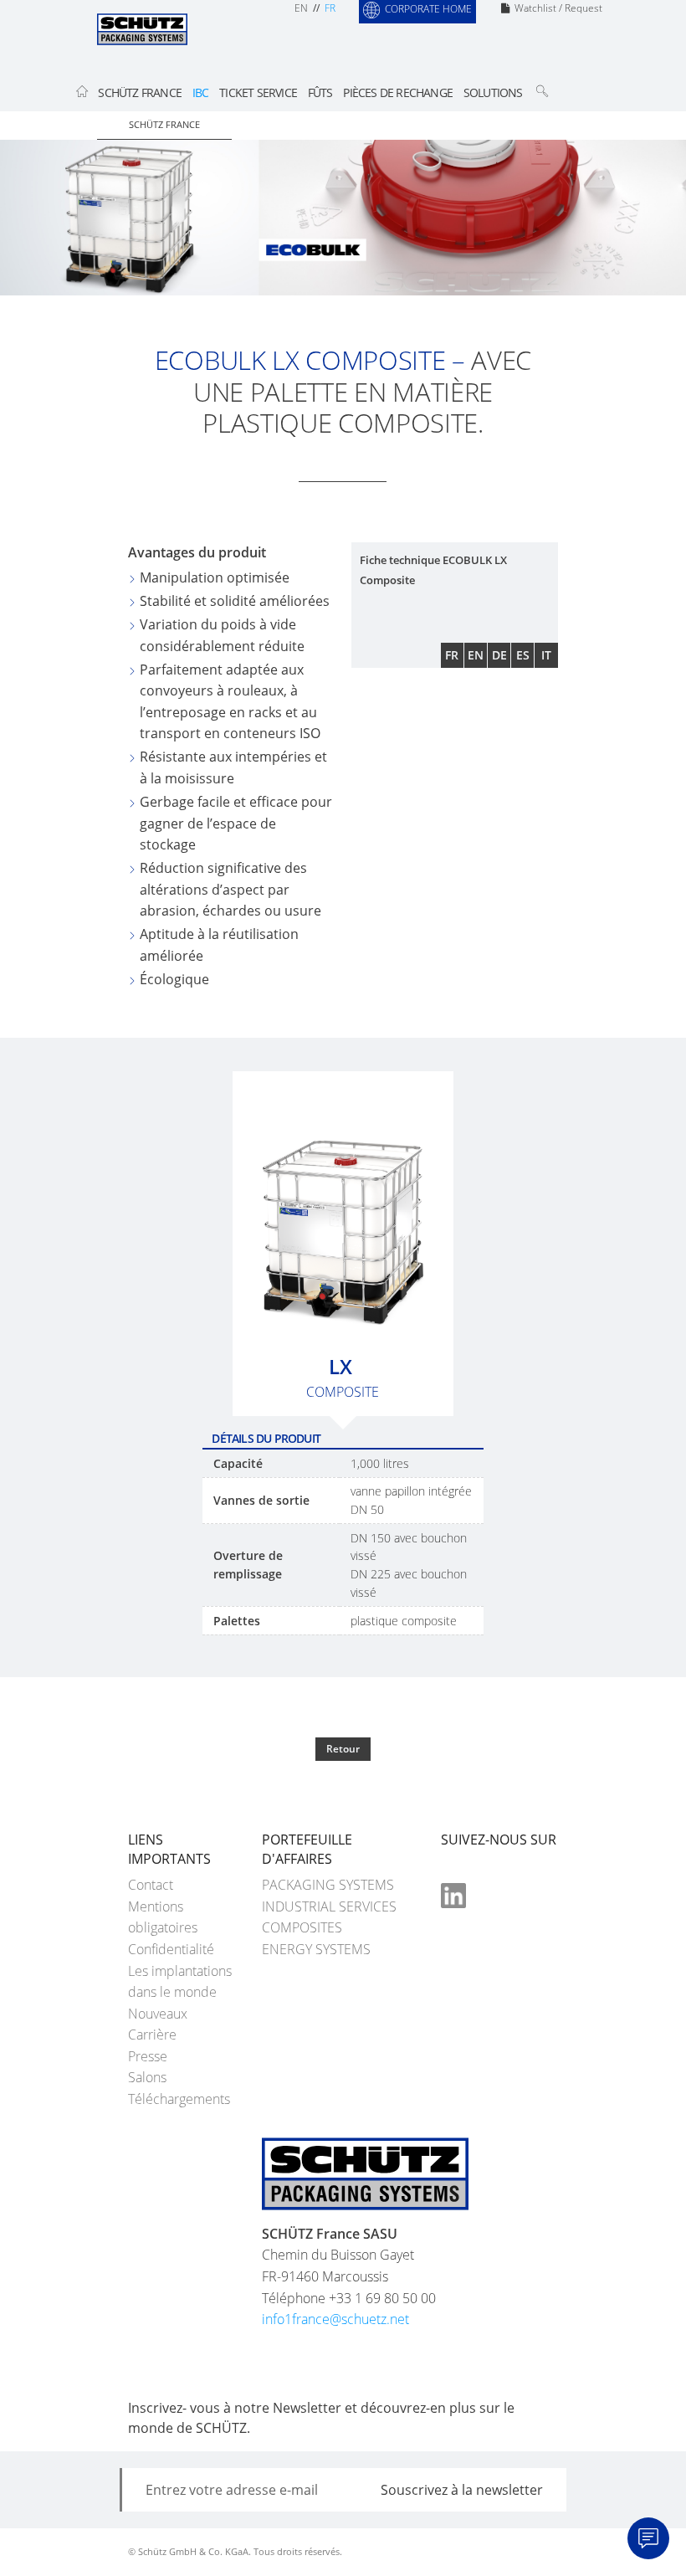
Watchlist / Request (558, 8)
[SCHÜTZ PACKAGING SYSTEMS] (142, 28)
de (499, 655)
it (546, 655)
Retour (343, 1749)
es (523, 655)
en (301, 8)
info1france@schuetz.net (335, 2319)
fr (330, 8)
